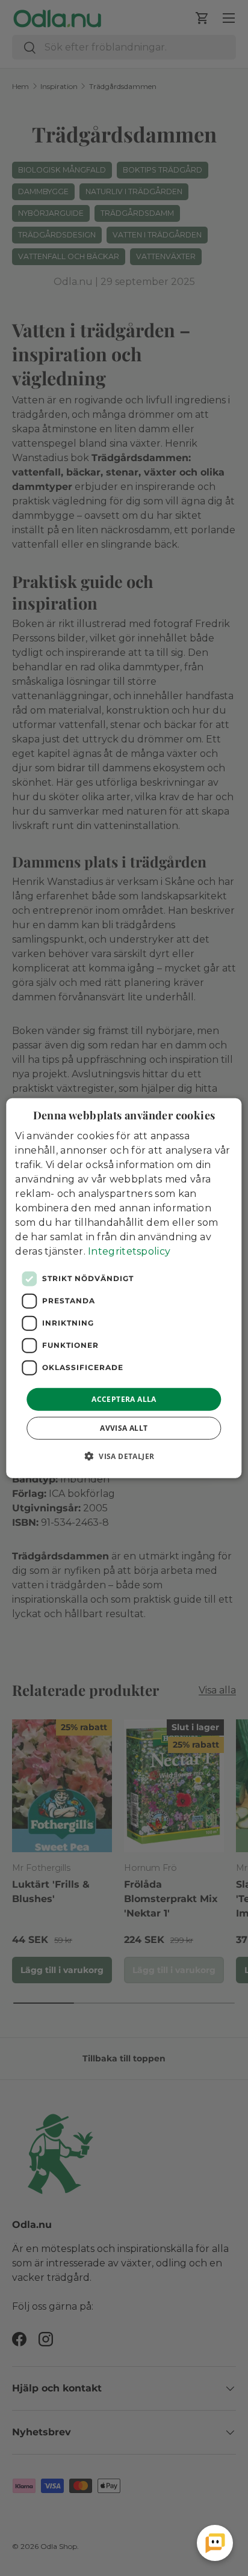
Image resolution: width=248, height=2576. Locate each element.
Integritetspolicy (129, 1251)
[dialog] (124, 1288)
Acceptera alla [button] (124, 1399)
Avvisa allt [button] (124, 1428)
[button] (124, 1456)
